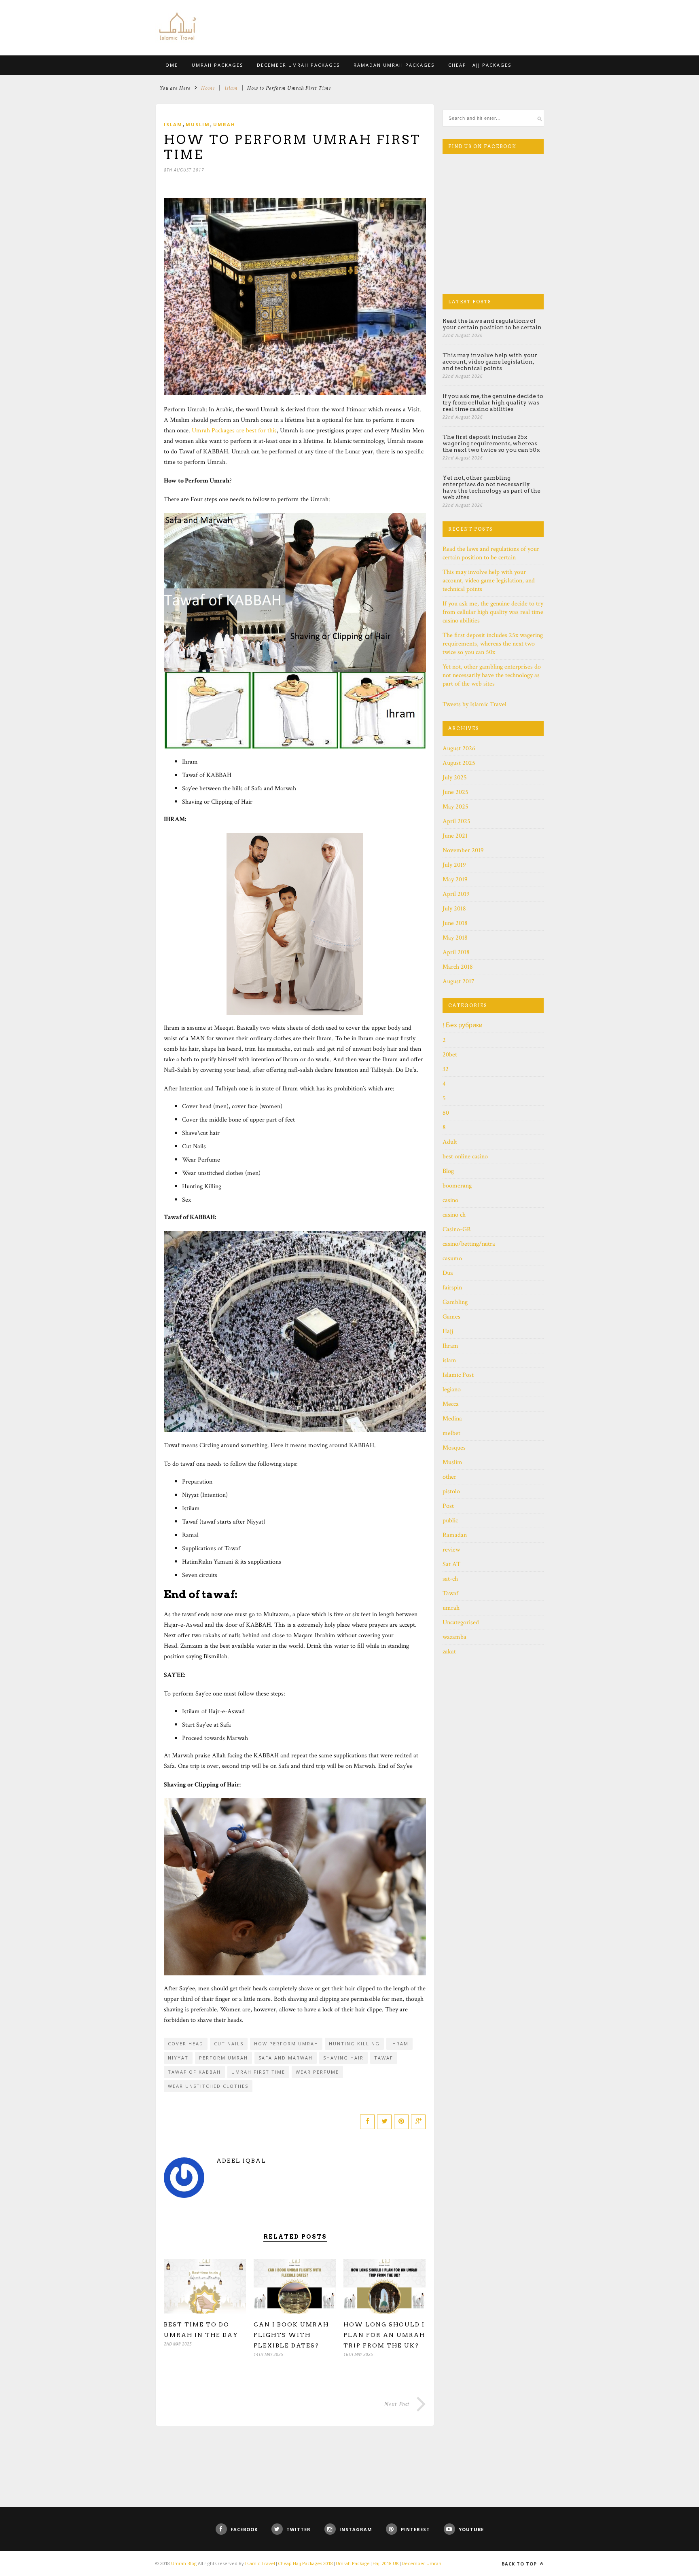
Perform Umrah (223, 2058)
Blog (448, 1171)
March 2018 (458, 967)
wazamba (454, 1637)
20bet (450, 1055)
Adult (450, 1142)
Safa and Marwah (286, 2058)
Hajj (448, 1331)
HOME (170, 65)
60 (446, 1113)
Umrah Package (353, 2563)
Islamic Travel (260, 2563)
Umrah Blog (184, 2563)
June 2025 (455, 792)
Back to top (520, 2564)
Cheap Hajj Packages (480, 65)
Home (208, 88)
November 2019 (463, 850)
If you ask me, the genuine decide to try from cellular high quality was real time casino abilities (493, 402)
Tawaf (384, 2058)
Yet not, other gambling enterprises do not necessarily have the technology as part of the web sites (491, 487)
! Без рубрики (463, 1026)
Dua (448, 1273)
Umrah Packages (217, 65)
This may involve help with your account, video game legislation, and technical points (490, 362)
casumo (452, 1258)
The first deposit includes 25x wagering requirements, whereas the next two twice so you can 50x (491, 443)
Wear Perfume (317, 2072)
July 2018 (454, 909)
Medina (452, 1419)
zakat (449, 1652)
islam (231, 88)
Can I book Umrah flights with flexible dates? (291, 2335)
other (449, 1477)
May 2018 (455, 938)
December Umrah (422, 2563)
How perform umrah (286, 2044)
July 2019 (454, 865)
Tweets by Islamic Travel (474, 704)
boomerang (457, 1186)
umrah (224, 124)
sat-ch (450, 1579)
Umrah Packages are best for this (234, 431)
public (450, 1521)
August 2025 (459, 763)
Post (448, 1506)
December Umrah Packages (298, 65)
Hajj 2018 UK (386, 2563)
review (451, 1550)
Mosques (454, 1448)
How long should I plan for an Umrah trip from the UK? (384, 2335)
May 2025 (455, 807)
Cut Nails (229, 2044)
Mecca (451, 1404)
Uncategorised (461, 1622)
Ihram (399, 2044)
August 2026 (459, 748)
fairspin (452, 1288)
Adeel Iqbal (241, 2161)
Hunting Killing (354, 2044)
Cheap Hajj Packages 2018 (305, 2563)
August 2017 (459, 981)
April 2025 (456, 821)
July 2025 (455, 778)
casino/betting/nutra (469, 1244)
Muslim (198, 124)
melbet (451, 1433)
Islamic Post (458, 1375)
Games (451, 1317)
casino (450, 1200)
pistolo (451, 1491)
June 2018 (455, 923)
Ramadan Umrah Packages (394, 65)
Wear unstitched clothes (208, 2086)
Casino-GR (457, 1229)
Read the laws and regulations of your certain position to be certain (492, 324)
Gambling (455, 1302)
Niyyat (178, 2058)
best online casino (465, 1157)
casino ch (454, 1215)
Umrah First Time (258, 2072)
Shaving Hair (343, 2058)
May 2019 (455, 879)
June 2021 (455, 836)
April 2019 (456, 894)
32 (446, 1069)
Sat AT (451, 1564)
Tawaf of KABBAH (194, 2072)
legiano (452, 1390)
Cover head (186, 2044)
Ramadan (455, 1535)
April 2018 (456, 952)
